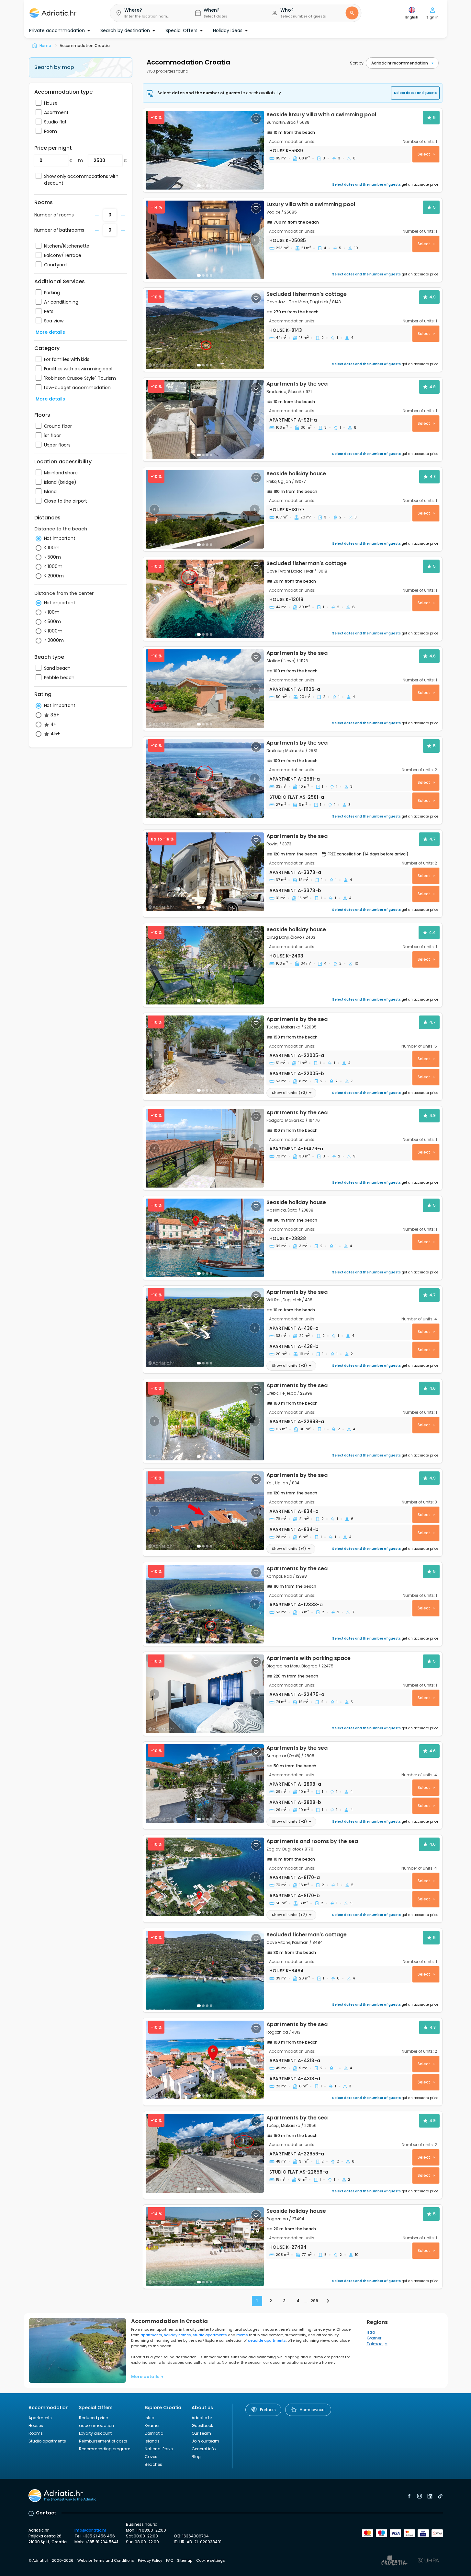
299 (314, 2301)
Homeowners (313, 2410)
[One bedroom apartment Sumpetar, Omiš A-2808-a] (205, 1784)
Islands (152, 2441)
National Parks (159, 2449)
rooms (242, 2335)
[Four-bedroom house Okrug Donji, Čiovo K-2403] (205, 965)
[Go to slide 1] (199, 186)
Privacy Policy (150, 2560)
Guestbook (202, 2425)
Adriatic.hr (202, 2418)
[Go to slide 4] (211, 1090)
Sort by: (357, 63)
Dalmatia (154, 2433)
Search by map (54, 67)
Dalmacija (377, 2344)
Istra (371, 2332)
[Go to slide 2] (203, 186)
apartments (151, 2335)
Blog (196, 2457)
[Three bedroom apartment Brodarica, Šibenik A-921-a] (205, 419)
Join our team (205, 2441)
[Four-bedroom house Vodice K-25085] (205, 240)
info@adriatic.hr (90, 2530)
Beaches (153, 2464)
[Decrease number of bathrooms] (97, 215)
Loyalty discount (95, 2433)
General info (204, 2449)
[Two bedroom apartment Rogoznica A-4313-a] (205, 2060)
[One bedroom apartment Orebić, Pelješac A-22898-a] (205, 1421)
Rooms (36, 2433)
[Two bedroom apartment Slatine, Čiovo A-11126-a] (205, 689)
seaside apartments (267, 2340)
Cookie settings (211, 2560)
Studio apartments (47, 2441)
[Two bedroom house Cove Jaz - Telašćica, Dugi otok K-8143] (205, 330)
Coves (151, 2457)
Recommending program (105, 2449)
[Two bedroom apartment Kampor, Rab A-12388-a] (205, 1604)
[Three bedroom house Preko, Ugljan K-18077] (205, 509)
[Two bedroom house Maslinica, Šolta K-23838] (205, 1238)
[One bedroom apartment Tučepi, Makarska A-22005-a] (205, 1055)
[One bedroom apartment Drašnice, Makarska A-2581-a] (205, 778)
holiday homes (177, 2335)
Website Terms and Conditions (106, 2560)
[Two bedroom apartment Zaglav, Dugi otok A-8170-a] (205, 1877)
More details (50, 332)
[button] (147, 13)
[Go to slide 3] (207, 814)
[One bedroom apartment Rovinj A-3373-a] (205, 872)
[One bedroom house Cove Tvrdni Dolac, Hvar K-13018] (205, 599)
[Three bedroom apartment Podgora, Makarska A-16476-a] (205, 1148)
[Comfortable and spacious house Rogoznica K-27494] (205, 2247)
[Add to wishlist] (256, 119)
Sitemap (185, 2560)
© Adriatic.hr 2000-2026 (51, 2560)
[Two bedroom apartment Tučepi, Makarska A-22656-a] (205, 2153)
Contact (46, 2513)
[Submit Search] (352, 13)
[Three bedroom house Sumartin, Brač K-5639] (205, 150)
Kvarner (374, 2338)
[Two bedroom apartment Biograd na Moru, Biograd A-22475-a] (205, 1694)
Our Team (201, 2433)
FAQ (170, 2560)
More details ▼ (148, 2377)
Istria (150, 2418)
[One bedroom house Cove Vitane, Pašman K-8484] (205, 1970)
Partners (268, 2410)
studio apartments (210, 2335)
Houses (36, 2425)
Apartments (40, 2418)
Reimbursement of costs (103, 2441)
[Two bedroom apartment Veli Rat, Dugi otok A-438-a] (205, 1328)
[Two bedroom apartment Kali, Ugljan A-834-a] (205, 1511)
